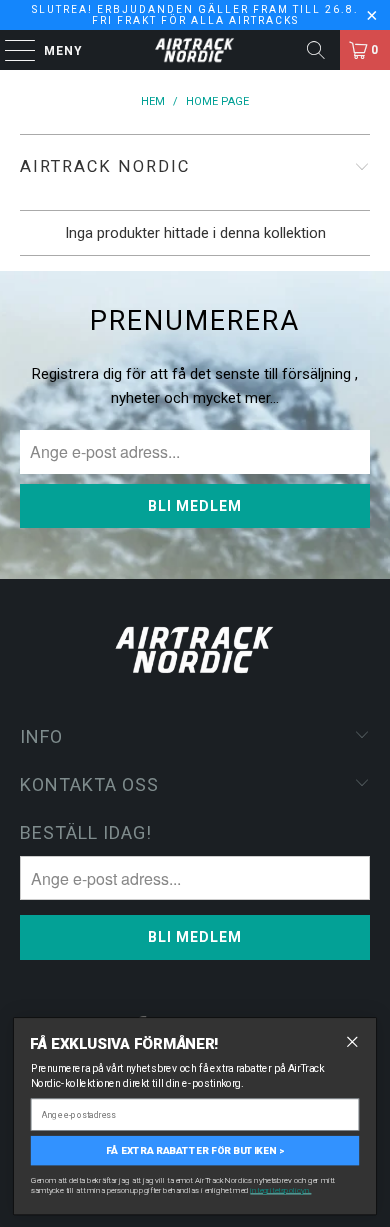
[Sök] (316, 50)
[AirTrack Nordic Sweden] (195, 50)
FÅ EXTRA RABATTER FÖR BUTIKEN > (195, 1150)
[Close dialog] (352, 1041)
